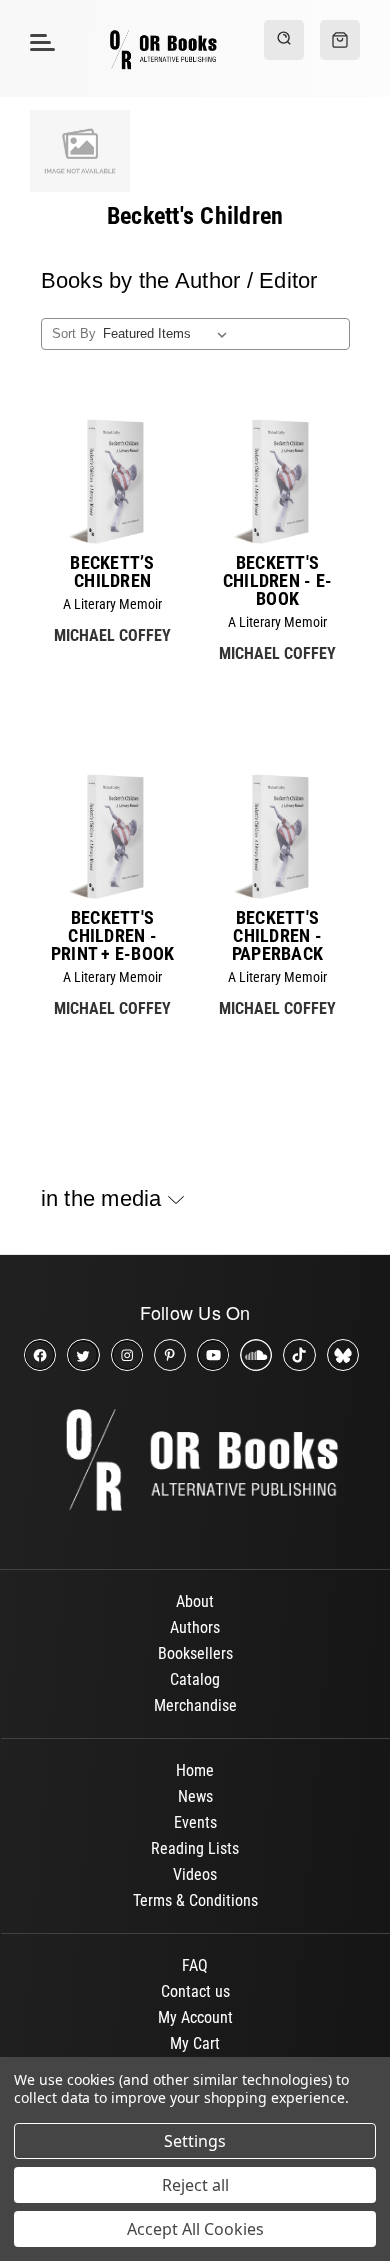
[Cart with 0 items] (340, 40)
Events (195, 1822)
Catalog (195, 1679)
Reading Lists (195, 1848)
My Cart (195, 2043)
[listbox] (168, 334)
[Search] (284, 40)
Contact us (195, 1991)
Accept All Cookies (195, 2229)
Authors (195, 1627)
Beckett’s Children (112, 572)
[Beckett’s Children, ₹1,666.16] (112, 481)
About (195, 1601)
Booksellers (195, 1653)
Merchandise (195, 1705)
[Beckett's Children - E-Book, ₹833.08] (277, 481)
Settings (195, 2141)
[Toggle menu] (39, 41)
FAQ (195, 1965)
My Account (195, 2017)
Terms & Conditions (195, 1900)
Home (195, 1770)
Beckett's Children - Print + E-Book (113, 936)
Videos (195, 1874)
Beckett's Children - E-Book (277, 581)
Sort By (74, 333)
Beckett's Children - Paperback (277, 936)
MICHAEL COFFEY (112, 635)
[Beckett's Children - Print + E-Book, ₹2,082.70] (112, 836)
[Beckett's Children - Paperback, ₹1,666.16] (277, 836)
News (195, 1796)
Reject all (195, 2185)
